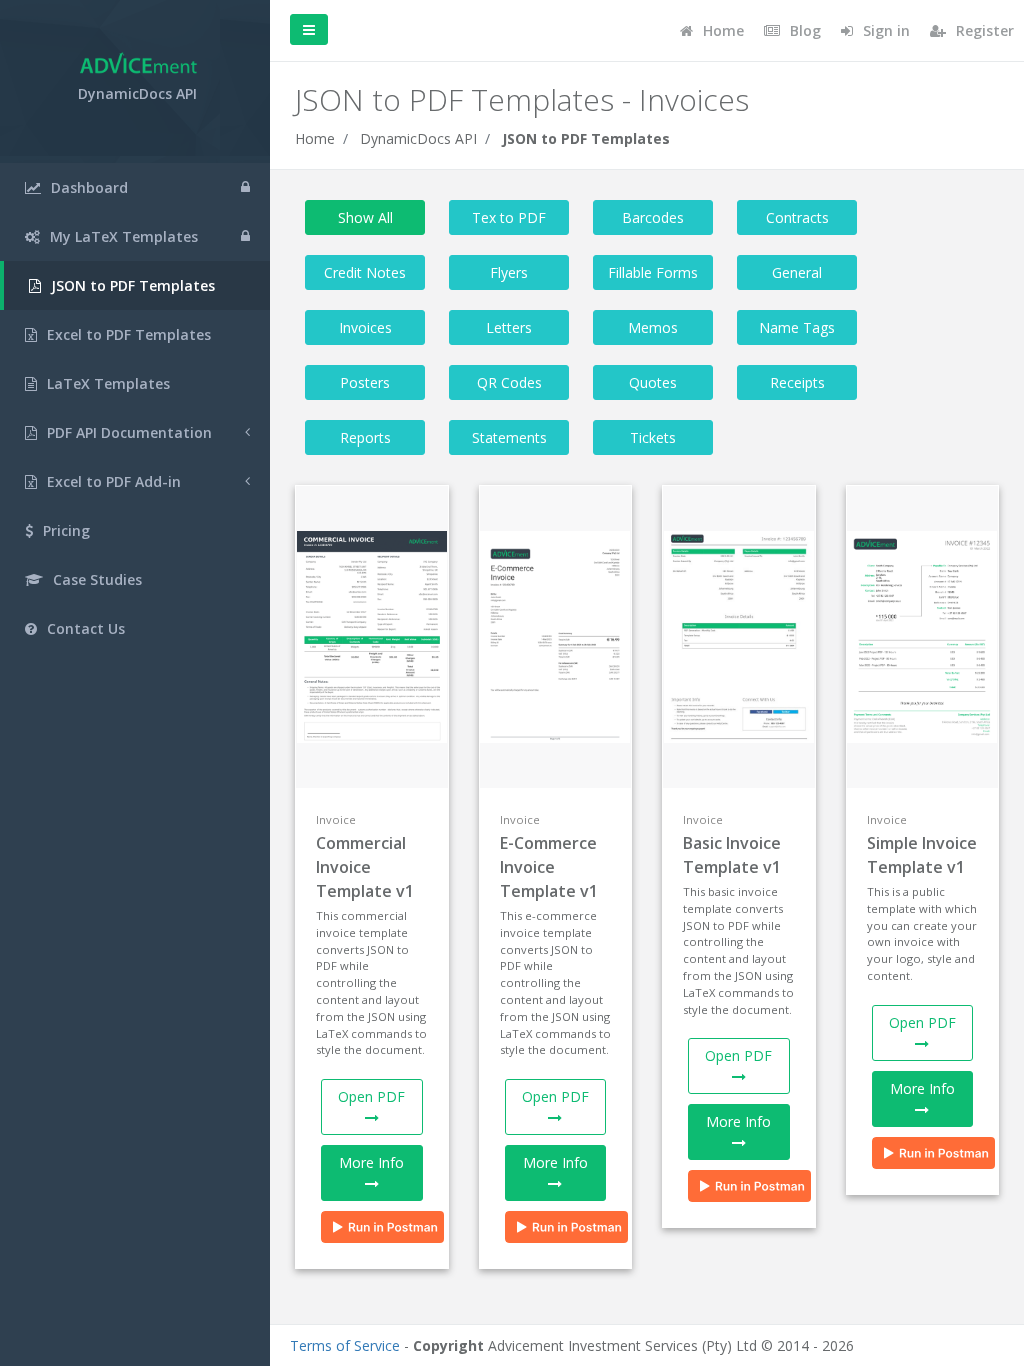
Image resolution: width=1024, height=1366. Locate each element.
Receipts (797, 382)
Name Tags (797, 327)
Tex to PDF (509, 217)
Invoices (365, 327)
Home (315, 138)
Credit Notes (365, 272)
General (797, 272)
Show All (365, 217)
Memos (653, 327)
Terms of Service (345, 1345)
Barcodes (653, 217)
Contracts (797, 217)
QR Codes (509, 382)
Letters (509, 327)
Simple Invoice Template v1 (922, 855)
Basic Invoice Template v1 (732, 855)
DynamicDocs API (418, 138)
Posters (365, 382)
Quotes (653, 382)
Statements (509, 437)
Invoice (336, 819)
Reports (365, 437)
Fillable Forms (653, 272)
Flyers (509, 272)
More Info (371, 1162)
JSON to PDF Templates (586, 138)
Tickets (653, 437)
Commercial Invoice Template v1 (365, 867)
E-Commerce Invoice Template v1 (549, 867)
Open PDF (371, 1096)
